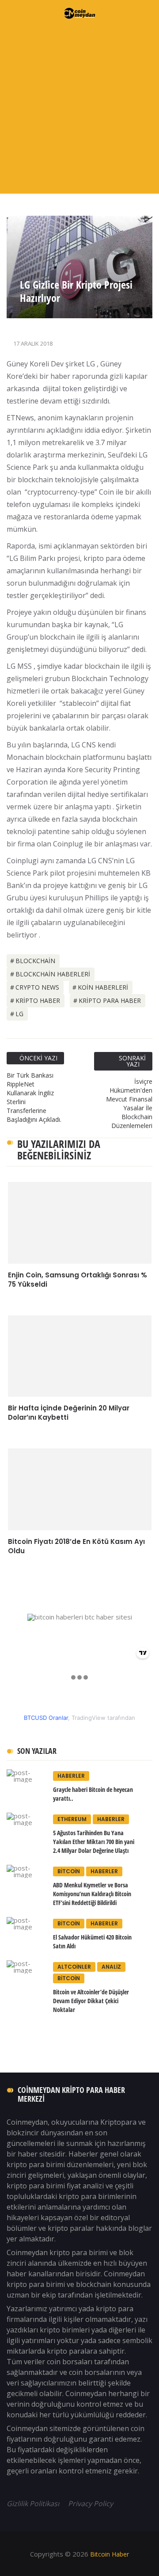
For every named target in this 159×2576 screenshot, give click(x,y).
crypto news (37, 987)
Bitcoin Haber (109, 2554)
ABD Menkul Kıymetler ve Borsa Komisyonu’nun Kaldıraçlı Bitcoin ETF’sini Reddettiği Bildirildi (92, 1894)
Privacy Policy (91, 2504)
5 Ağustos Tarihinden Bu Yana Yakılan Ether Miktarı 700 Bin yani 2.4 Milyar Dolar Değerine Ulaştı (94, 1842)
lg (19, 1014)
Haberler (71, 1776)
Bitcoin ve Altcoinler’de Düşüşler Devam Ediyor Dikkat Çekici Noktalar (91, 2001)
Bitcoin (69, 1871)
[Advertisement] (79, 110)
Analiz (111, 1967)
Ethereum (72, 1819)
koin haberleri (103, 987)
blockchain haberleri (53, 974)
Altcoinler (74, 1967)
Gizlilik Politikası (34, 2504)
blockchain (35, 961)
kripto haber (38, 1000)
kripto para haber (110, 1000)
